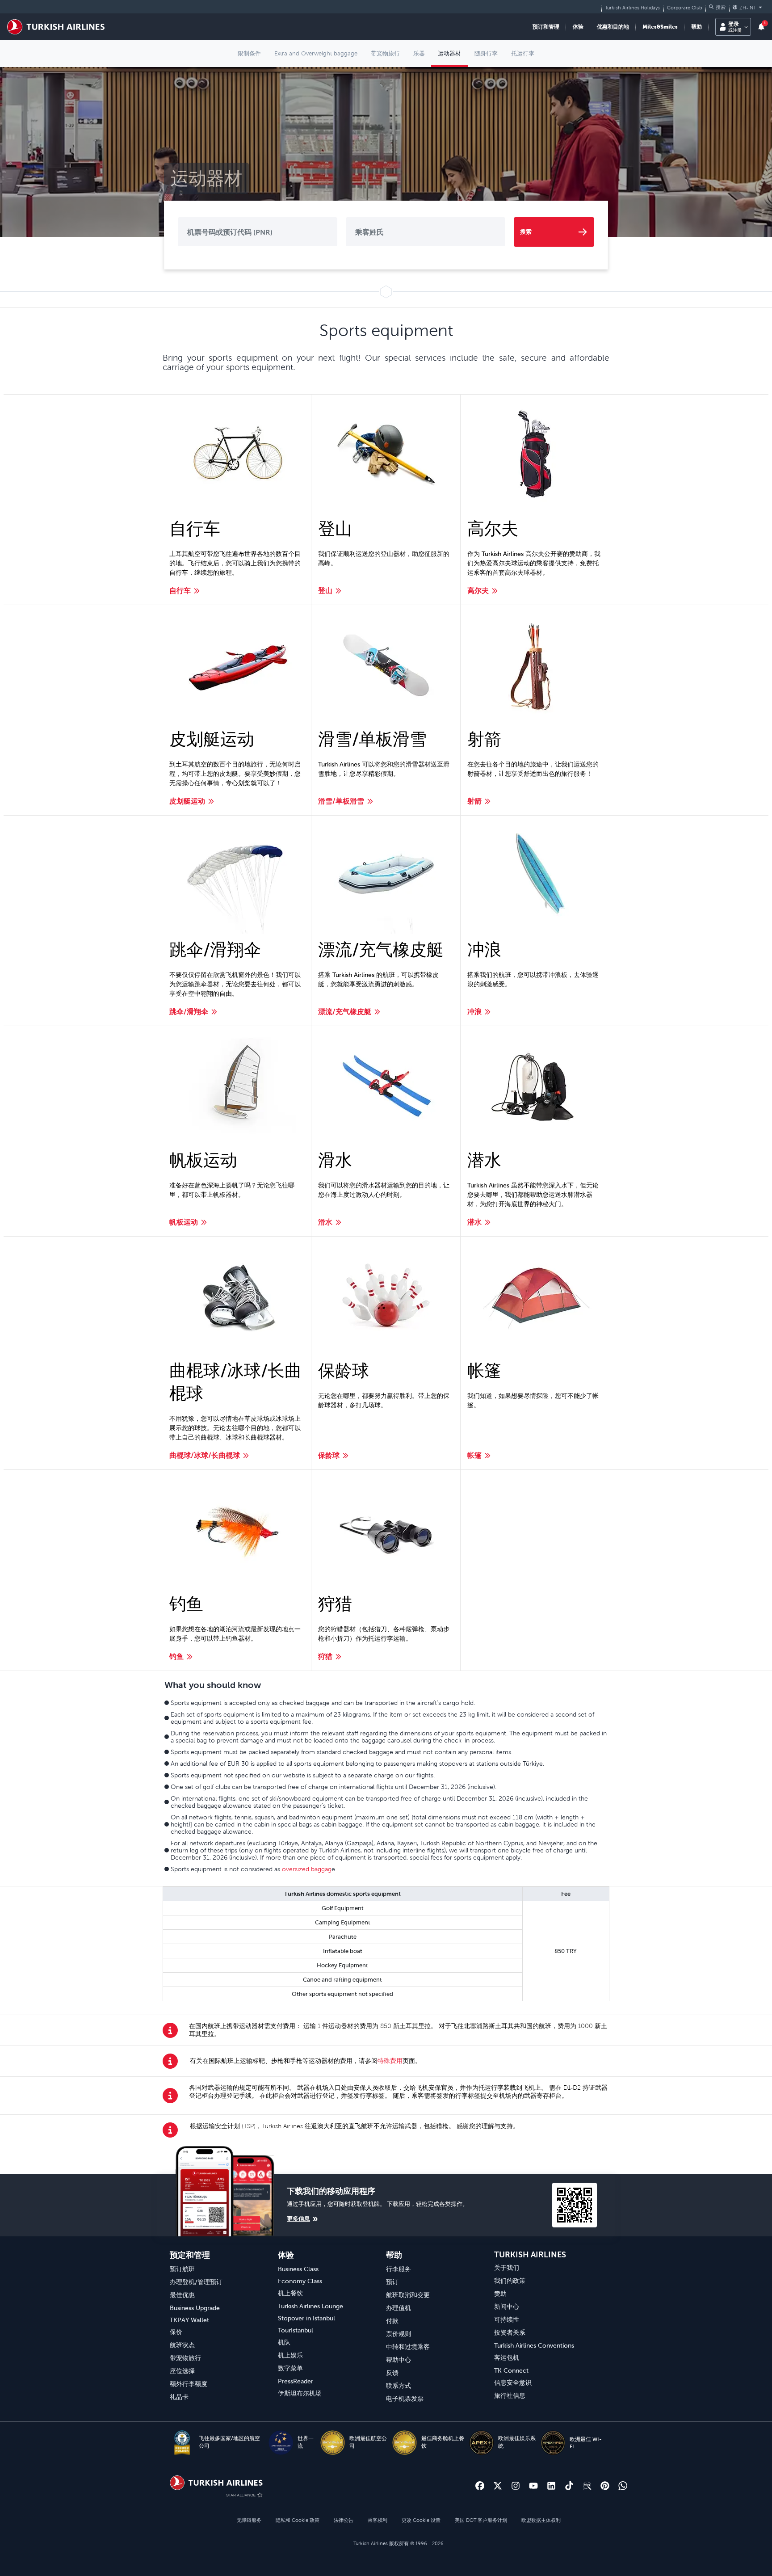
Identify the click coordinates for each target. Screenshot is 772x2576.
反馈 (392, 2373)
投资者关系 (510, 2332)
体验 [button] (578, 27)
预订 (392, 2282)
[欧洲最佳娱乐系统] (481, 2443)
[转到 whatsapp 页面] (623, 2486)
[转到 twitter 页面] (498, 2486)
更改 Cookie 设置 (421, 2520)
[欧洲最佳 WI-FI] (553, 2443)
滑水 (325, 1222)
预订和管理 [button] (546, 27)
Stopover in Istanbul (306, 2318)
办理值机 (399, 2308)
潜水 (474, 1222)
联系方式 (399, 2386)
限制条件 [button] (249, 53)
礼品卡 (179, 2397)
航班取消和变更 (408, 2295)
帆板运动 (184, 1222)
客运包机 (507, 2357)
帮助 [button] (696, 27)
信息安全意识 (513, 2382)
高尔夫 (478, 590)
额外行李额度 (189, 2384)
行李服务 (399, 2269)
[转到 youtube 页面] (533, 2486)
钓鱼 (176, 1656)
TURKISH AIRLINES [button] (530, 2254)
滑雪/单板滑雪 (341, 801)
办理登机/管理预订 (196, 2282)
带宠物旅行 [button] (385, 53)
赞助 (500, 2294)
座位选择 (182, 2371)
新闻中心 (507, 2307)
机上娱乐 (290, 2355)
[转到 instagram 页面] (516, 2486)
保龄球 (329, 1455)
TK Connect (511, 2370)
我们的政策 (510, 2281)
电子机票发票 (405, 2399)
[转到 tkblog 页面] (587, 2486)
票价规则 (399, 2334)
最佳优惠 (182, 2295)
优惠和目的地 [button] (613, 27)
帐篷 (474, 1455)
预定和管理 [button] (190, 2255)
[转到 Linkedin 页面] (551, 2486)
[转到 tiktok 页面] (569, 2486)
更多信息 (298, 2219)
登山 (325, 590)
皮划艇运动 (187, 801)
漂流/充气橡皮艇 (345, 1011)
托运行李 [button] (523, 53)
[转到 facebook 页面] (480, 2486)
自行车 (180, 590)
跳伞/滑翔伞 (189, 1011)
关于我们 (507, 2268)
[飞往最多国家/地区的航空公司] (182, 2443)
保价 (176, 2332)
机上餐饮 (290, 2293)
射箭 (474, 801)
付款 (392, 2321)
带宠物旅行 (185, 2358)
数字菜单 (290, 2368)
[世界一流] (281, 2443)
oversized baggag (307, 1869)
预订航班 (182, 2269)
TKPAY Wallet (189, 2320)
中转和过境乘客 (408, 2347)
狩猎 (325, 1656)
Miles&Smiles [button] (660, 27)
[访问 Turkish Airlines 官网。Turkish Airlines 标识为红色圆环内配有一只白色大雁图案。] (56, 27)
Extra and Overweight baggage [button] (316, 53)
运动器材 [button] (449, 53)
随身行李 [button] (486, 53)
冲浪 (474, 1011)
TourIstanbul (296, 2330)
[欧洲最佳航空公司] (333, 2443)
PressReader (296, 2381)
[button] (717, 7)
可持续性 (507, 2319)
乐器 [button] (419, 53)
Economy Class (300, 2281)
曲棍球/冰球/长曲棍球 (205, 1455)
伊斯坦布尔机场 (300, 2393)
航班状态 (182, 2345)
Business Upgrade (195, 2308)
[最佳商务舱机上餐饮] (405, 2443)
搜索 (526, 232)
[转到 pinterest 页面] (605, 2486)
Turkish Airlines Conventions (534, 2345)
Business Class (298, 2269)
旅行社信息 (510, 2395)
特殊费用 (390, 2061)
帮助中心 (399, 2360)
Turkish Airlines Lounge (310, 2306)
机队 (284, 2342)
